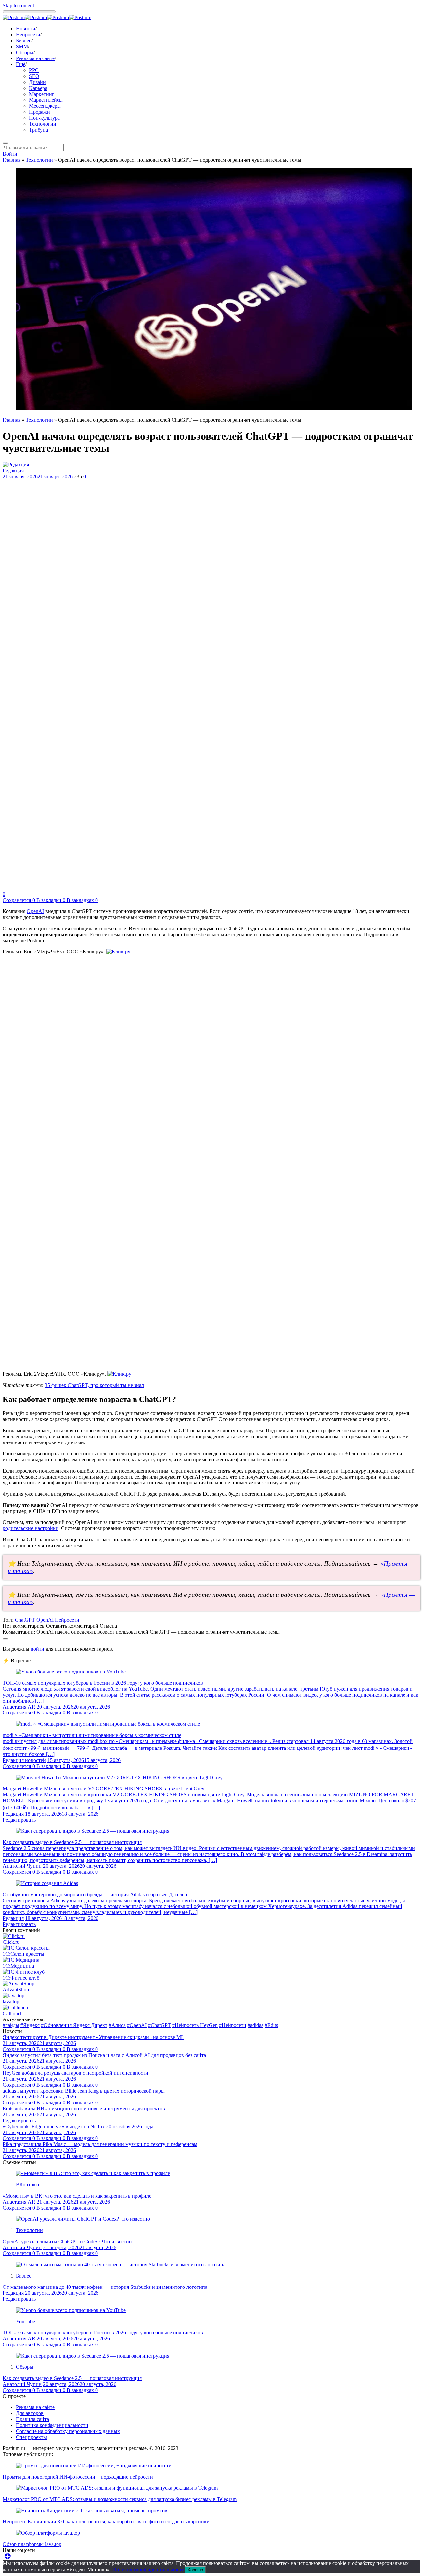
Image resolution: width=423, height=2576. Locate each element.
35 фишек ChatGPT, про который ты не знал (94, 1385)
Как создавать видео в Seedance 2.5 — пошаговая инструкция (72, 1842)
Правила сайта (32, 2419)
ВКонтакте (28, 2185)
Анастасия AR (19, 1707)
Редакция (13, 470)
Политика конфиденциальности (52, 2425)
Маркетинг (42, 94)
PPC (34, 70)
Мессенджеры (45, 106)
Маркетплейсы (46, 100)
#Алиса (117, 2025)
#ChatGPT (159, 2025)
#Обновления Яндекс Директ (74, 2025)
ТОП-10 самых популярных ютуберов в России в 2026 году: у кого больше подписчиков (103, 1683)
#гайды (11, 2025)
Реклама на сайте (35, 58)
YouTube (25, 2321)
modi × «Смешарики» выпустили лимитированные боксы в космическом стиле (92, 1735)
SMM (22, 46)
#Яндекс (30, 2025)
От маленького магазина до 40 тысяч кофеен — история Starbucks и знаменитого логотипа (105, 2287)
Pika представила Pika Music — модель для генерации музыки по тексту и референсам (100, 2144)
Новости (26, 29)
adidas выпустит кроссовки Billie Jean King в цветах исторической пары (84, 2091)
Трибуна (38, 130)
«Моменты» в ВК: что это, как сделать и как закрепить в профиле (77, 2196)
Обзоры (25, 52)
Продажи (39, 112)
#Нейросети (233, 2025)
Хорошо (195, 2570)
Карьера (38, 88)
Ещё (21, 64)
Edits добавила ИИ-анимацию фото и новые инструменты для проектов (84, 2109)
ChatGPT (25, 1620)
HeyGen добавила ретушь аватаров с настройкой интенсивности (76, 2073)
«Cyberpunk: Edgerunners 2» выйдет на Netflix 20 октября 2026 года (78, 2126)
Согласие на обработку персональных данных (68, 2431)
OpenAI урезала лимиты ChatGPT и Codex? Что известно (67, 2241)
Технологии (43, 124)
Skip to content (18, 5)
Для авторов (30, 2413)
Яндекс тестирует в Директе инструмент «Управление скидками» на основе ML (94, 2037)
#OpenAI (137, 2025)
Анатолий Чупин (22, 1866)
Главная (12, 160)
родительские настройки (31, 1528)
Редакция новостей (24, 1760)
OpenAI (35, 911)
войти (38, 1649)
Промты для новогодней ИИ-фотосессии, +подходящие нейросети (78, 2477)
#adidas (255, 2025)
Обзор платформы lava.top (32, 2544)
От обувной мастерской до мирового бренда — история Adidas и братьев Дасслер (95, 1894)
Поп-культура (44, 118)
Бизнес (24, 40)
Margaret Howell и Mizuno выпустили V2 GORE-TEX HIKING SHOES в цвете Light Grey (103, 1789)
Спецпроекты (31, 2437)
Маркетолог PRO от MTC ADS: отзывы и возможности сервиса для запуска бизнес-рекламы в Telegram (120, 2499)
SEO (34, 76)
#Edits (271, 2025)
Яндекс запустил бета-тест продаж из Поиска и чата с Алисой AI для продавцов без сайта (104, 2055)
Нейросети (28, 35)
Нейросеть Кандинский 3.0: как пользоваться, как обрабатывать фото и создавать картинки (106, 2522)
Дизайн (38, 82)
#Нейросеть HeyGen (195, 2025)
